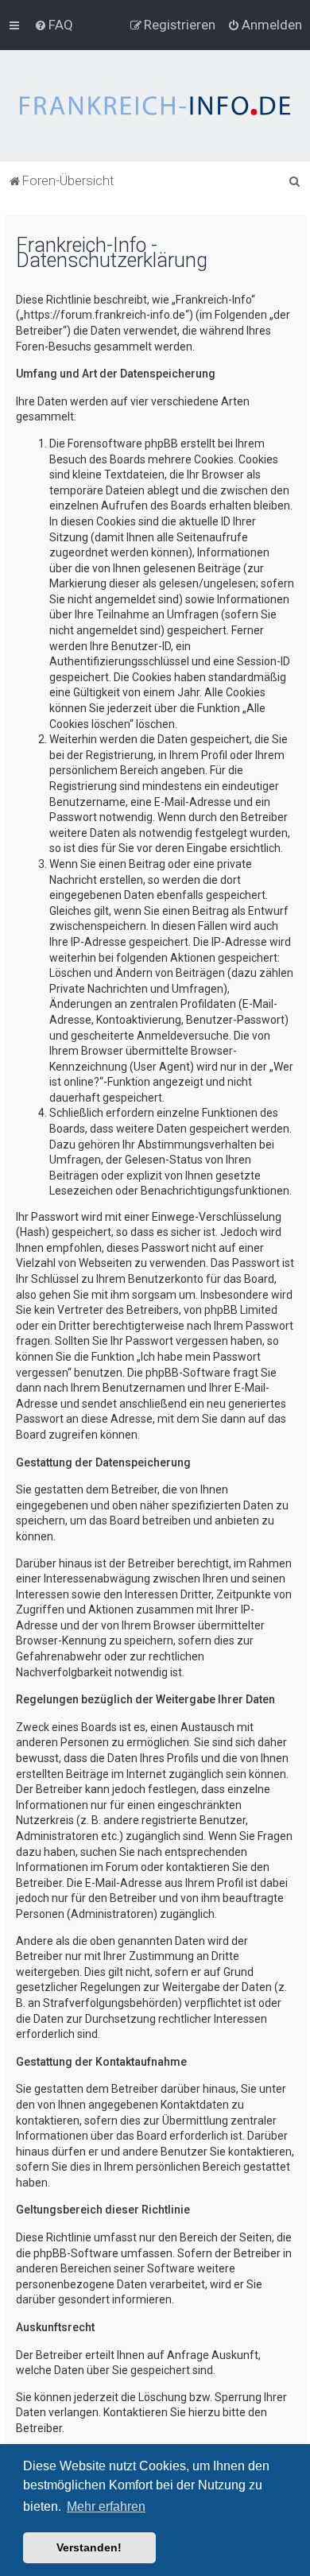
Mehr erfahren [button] (106, 2506)
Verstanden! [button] (89, 2547)
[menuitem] (54, 25)
